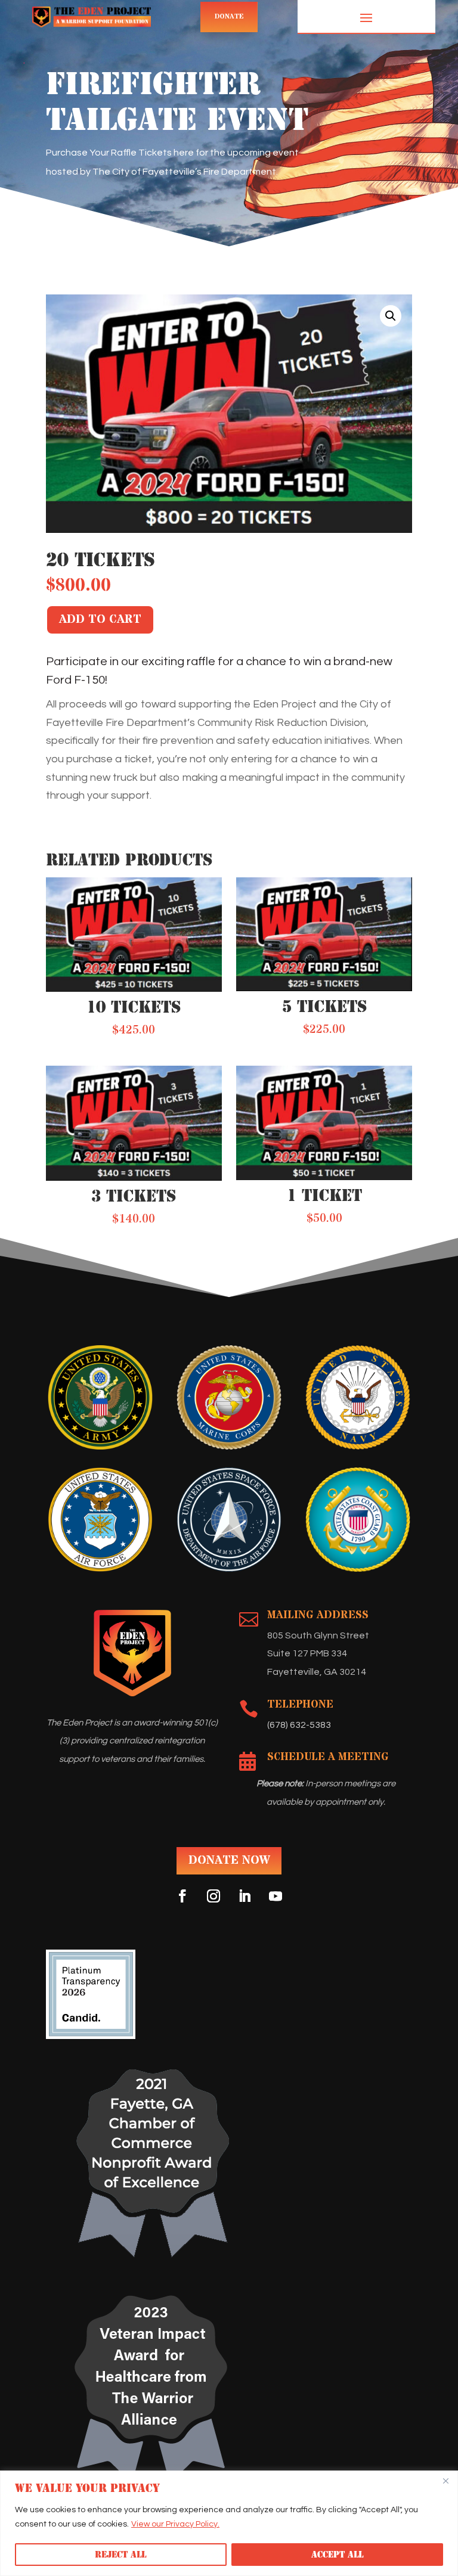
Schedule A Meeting (328, 1757)
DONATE (229, 17)
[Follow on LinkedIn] (245, 1896)
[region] (229, 2523)
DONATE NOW (229, 1860)
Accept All (337, 2555)
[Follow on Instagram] (213, 1896)
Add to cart (100, 620)
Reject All (120, 2555)
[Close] (445, 2481)
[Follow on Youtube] (276, 1896)
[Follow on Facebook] (182, 1896)
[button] (391, 316)
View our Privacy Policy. (175, 2524)
